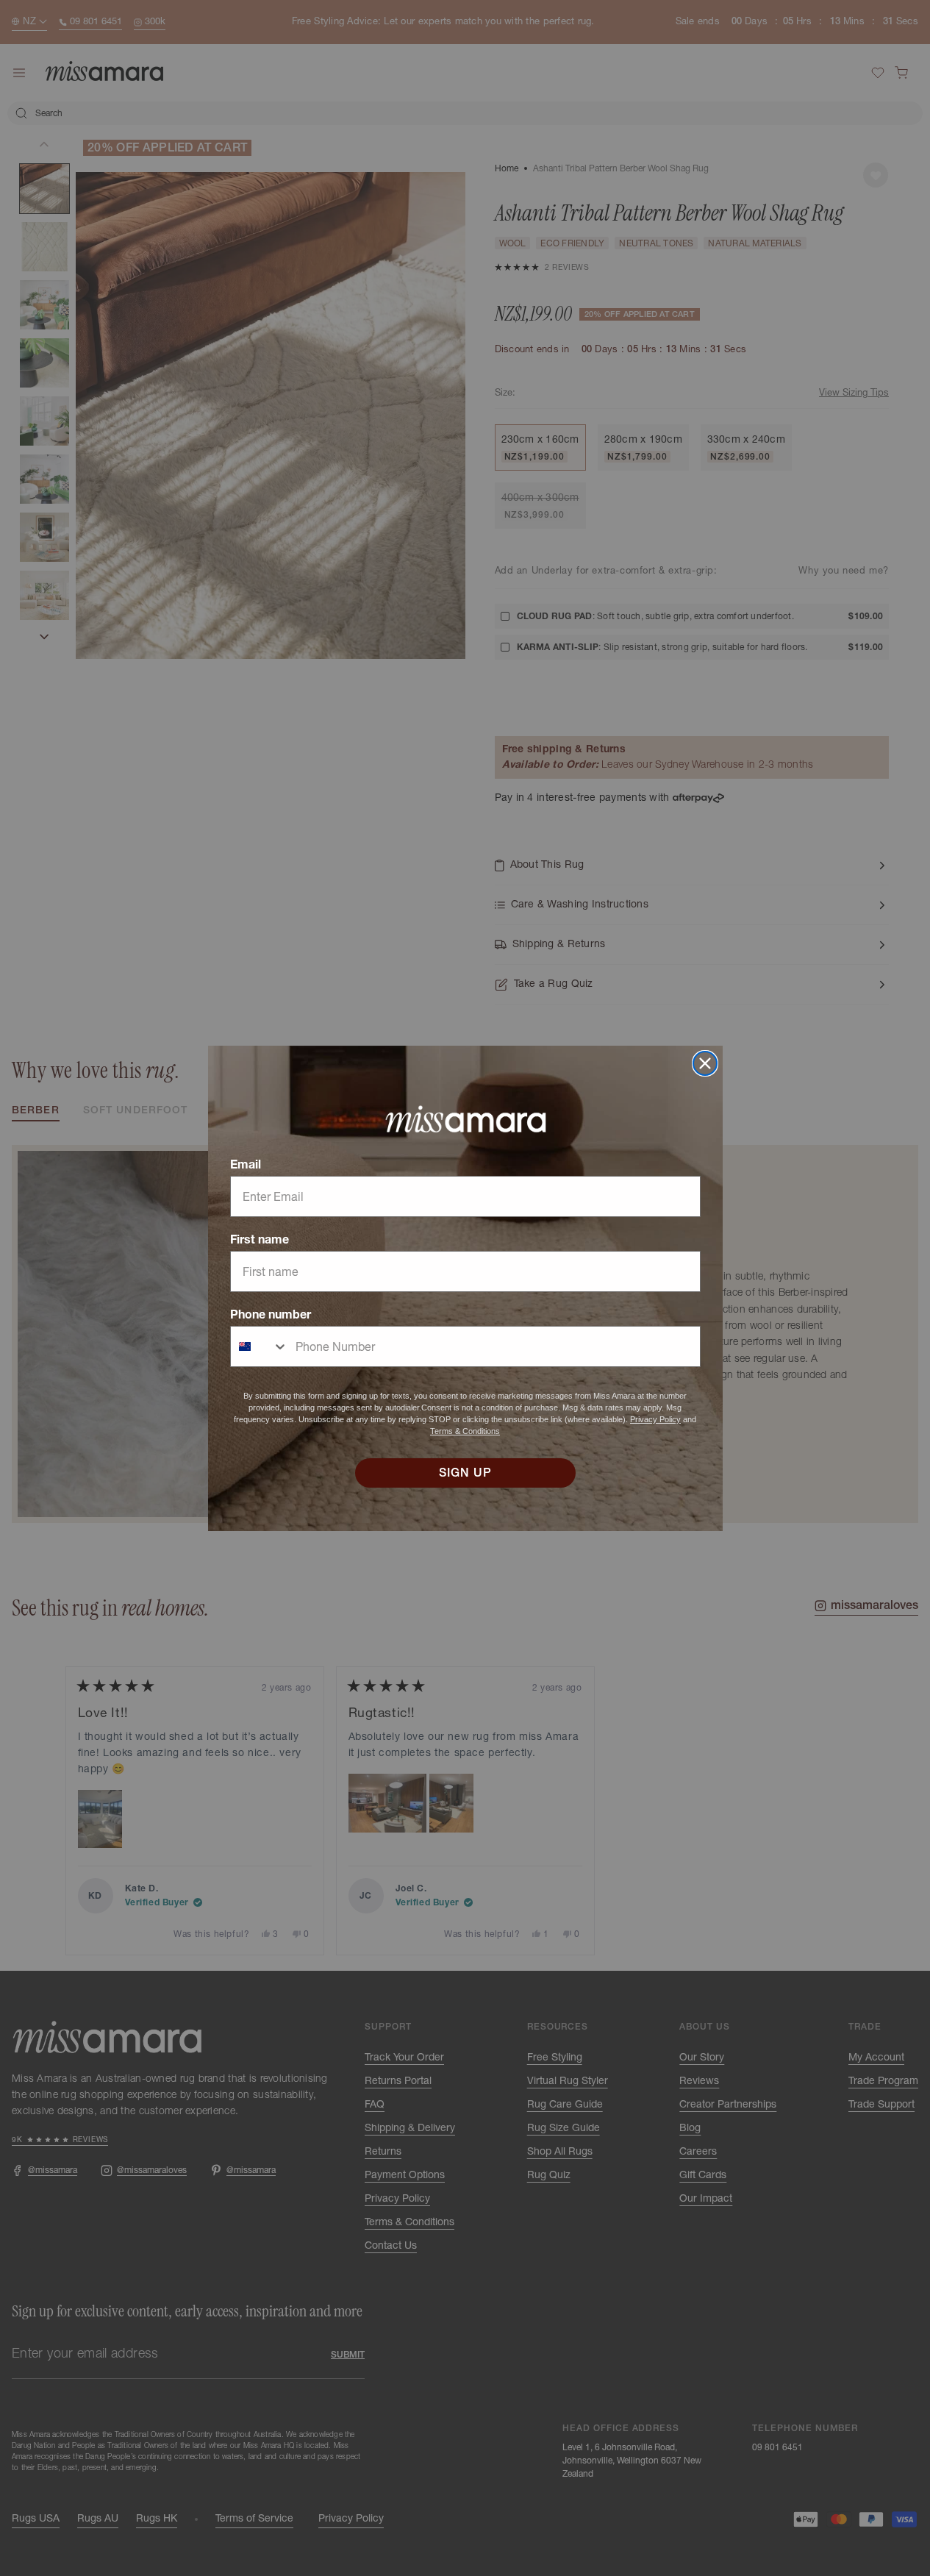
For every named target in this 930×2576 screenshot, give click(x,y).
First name (260, 1239)
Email (246, 1164)
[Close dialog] (705, 1063)
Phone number (271, 1314)
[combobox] (260, 1346)
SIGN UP (465, 1473)
